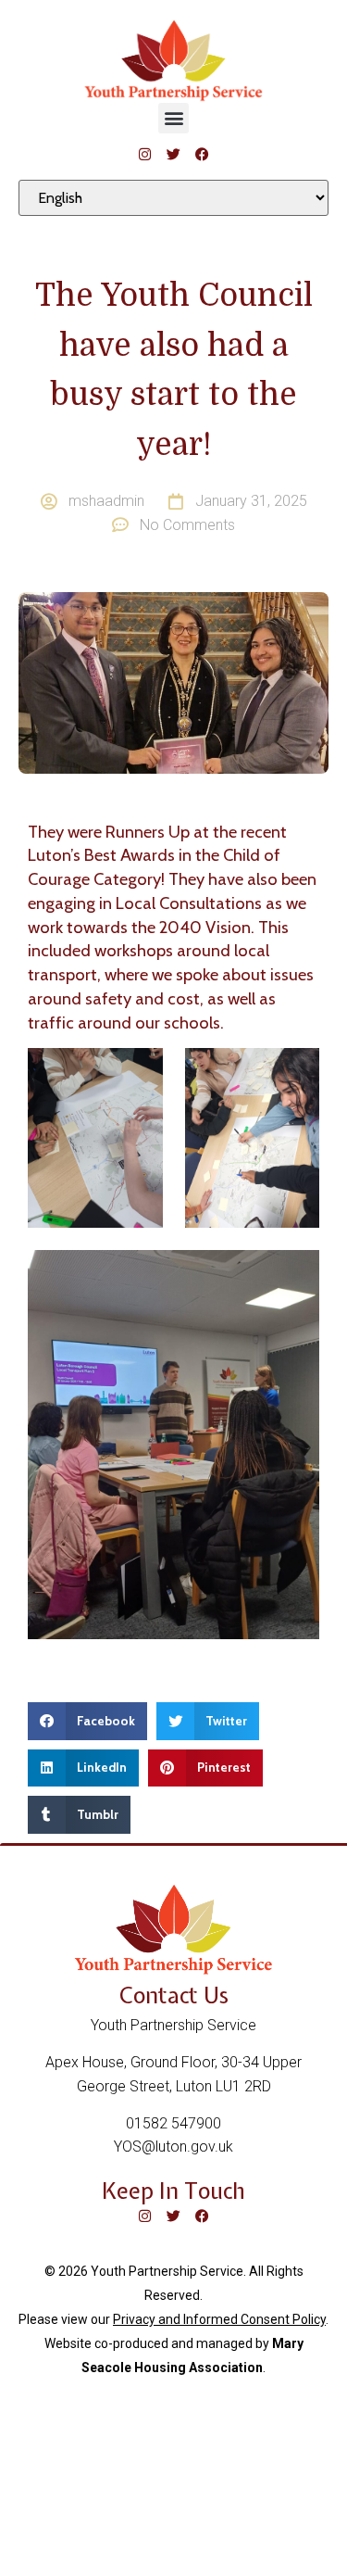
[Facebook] (202, 154)
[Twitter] (173, 154)
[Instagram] (145, 154)
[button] (173, 118)
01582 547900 (173, 2123)
